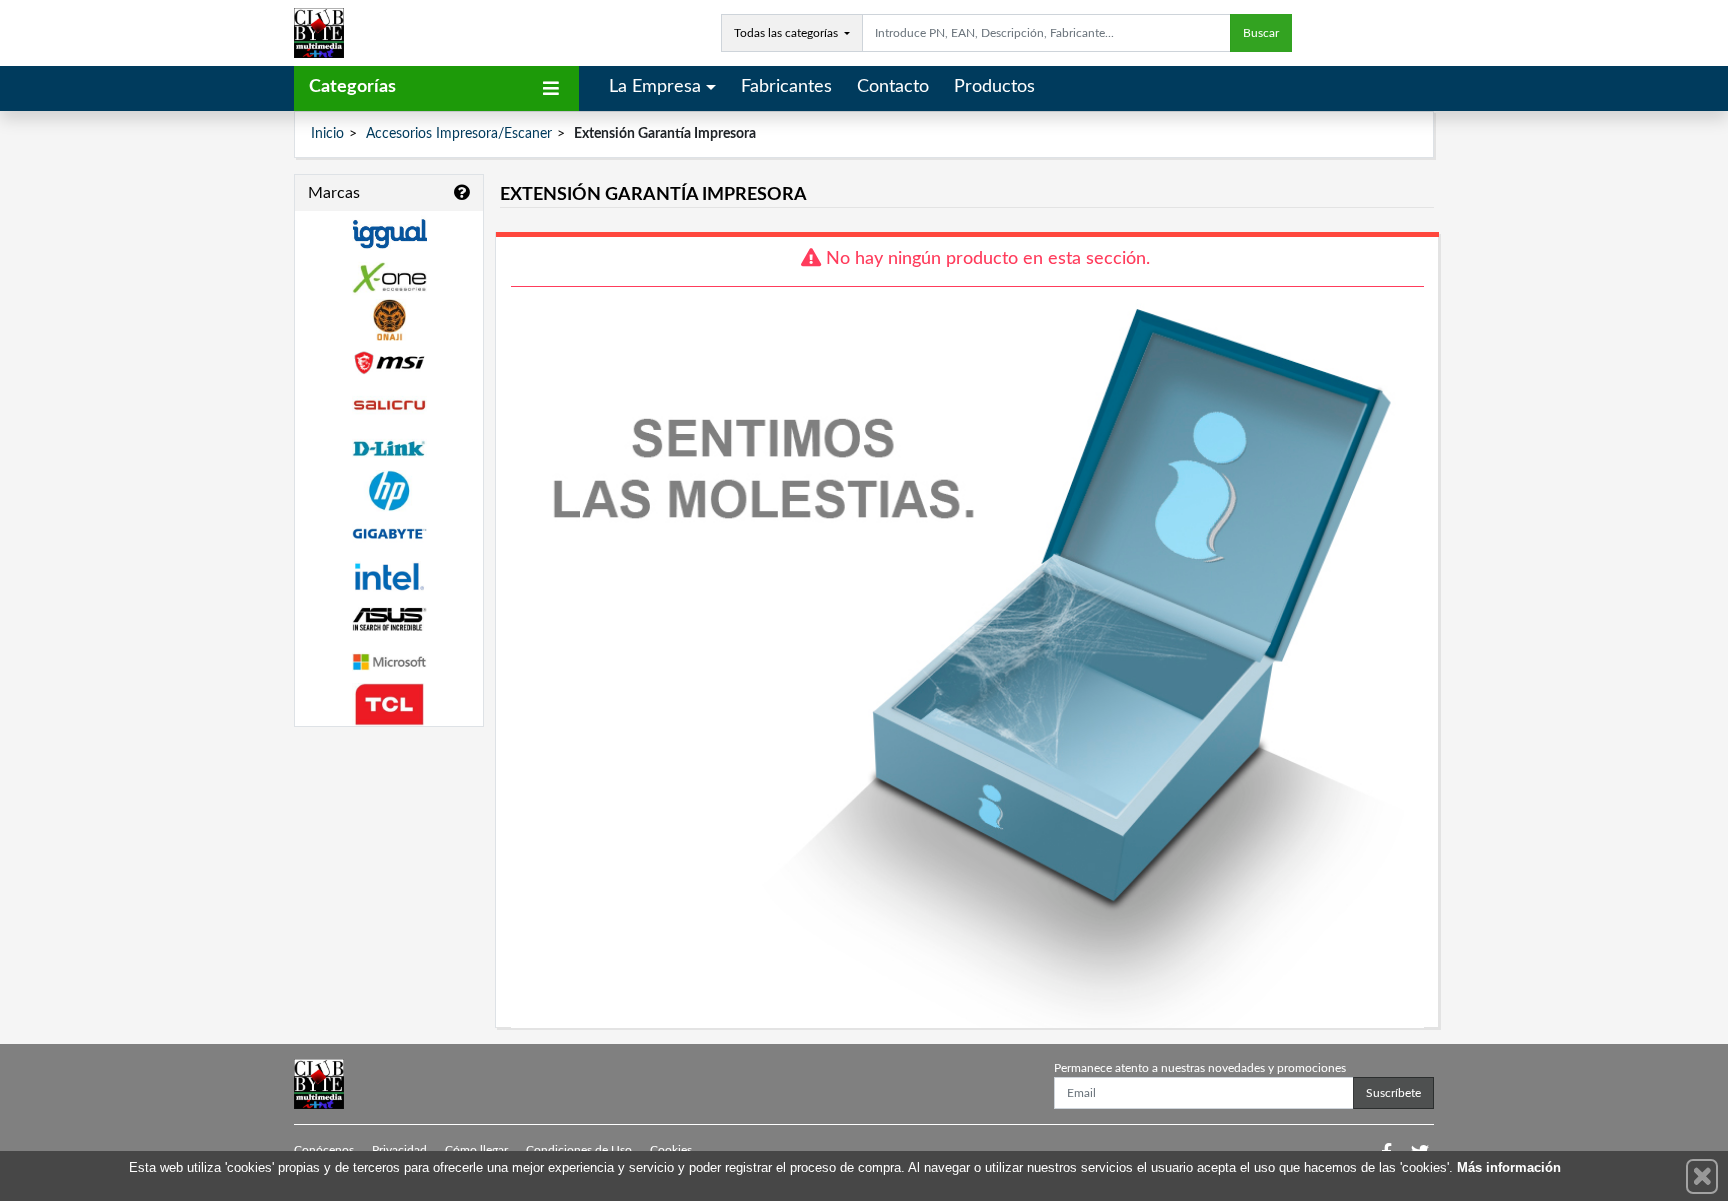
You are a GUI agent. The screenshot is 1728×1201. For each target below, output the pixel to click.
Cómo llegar (476, 1150)
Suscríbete (1393, 1093)
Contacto (893, 87)
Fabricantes (786, 87)
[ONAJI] (389, 320)
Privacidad (399, 1150)
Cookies (671, 1150)
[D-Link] (389, 448)
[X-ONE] (389, 277)
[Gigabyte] (389, 533)
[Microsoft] (389, 662)
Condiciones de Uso (579, 1150)
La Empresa (655, 87)
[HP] (389, 491)
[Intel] (389, 576)
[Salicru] (389, 405)
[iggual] (389, 233)
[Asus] (389, 619)
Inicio (327, 134)
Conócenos (324, 1150)
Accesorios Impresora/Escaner (459, 134)
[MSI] (389, 362)
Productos (994, 87)
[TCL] (389, 704)
